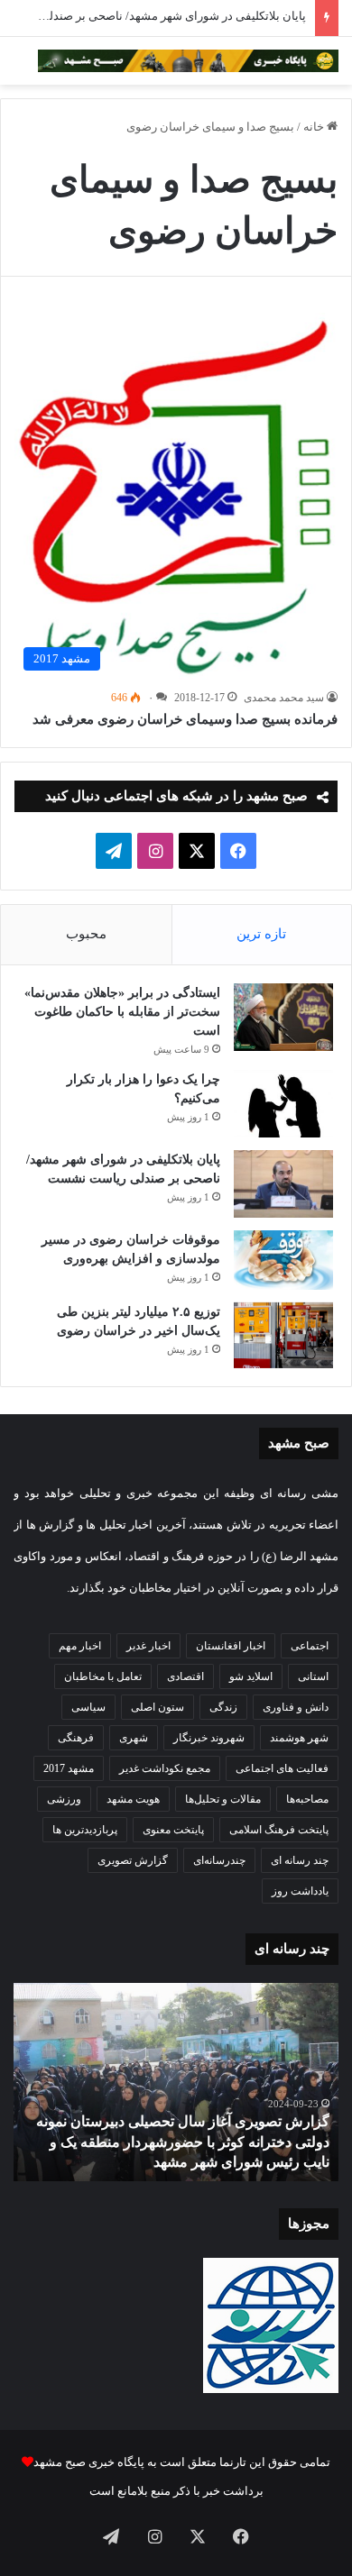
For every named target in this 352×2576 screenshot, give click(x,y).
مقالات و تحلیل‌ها (223, 1799)
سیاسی (88, 1707)
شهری (134, 1738)
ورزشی (64, 1799)
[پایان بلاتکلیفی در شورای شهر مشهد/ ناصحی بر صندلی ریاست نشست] (283, 1184)
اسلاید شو (251, 1676)
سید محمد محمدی (284, 698)
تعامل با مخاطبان (103, 1676)
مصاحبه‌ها (307, 1799)
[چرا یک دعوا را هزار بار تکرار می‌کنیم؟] (283, 1104)
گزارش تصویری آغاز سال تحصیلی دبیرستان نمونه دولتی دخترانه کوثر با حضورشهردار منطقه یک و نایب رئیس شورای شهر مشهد (183, 2142)
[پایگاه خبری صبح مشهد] (188, 61)
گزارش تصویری (133, 1860)
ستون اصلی (157, 1707)
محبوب (86, 934)
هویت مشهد (133, 1799)
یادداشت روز (300, 1891)
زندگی (223, 1707)
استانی (313, 1676)
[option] (176, 2082)
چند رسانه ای (300, 1860)
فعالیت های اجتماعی (282, 1768)
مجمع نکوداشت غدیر (165, 1768)
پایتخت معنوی (173, 1830)
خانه (315, 127)
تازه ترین (261, 934)
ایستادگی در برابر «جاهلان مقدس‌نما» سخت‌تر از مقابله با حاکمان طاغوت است (122, 1012)
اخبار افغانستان (231, 1646)
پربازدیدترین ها (85, 1830)
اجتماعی (310, 1646)
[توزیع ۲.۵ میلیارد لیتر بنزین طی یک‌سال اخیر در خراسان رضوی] (283, 1336)
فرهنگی (76, 1738)
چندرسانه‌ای (219, 1860)
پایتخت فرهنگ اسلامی (279, 1830)
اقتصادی (185, 1676)
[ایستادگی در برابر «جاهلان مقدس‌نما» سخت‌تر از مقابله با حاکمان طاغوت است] (283, 1017)
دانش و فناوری (296, 1707)
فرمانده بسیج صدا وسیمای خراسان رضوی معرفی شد (185, 719)
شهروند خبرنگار (209, 1738)
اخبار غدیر (148, 1646)
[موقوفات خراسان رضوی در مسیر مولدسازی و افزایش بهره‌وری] (283, 1260)
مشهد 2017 (69, 1768)
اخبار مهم (80, 1646)
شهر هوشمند (299, 1738)
